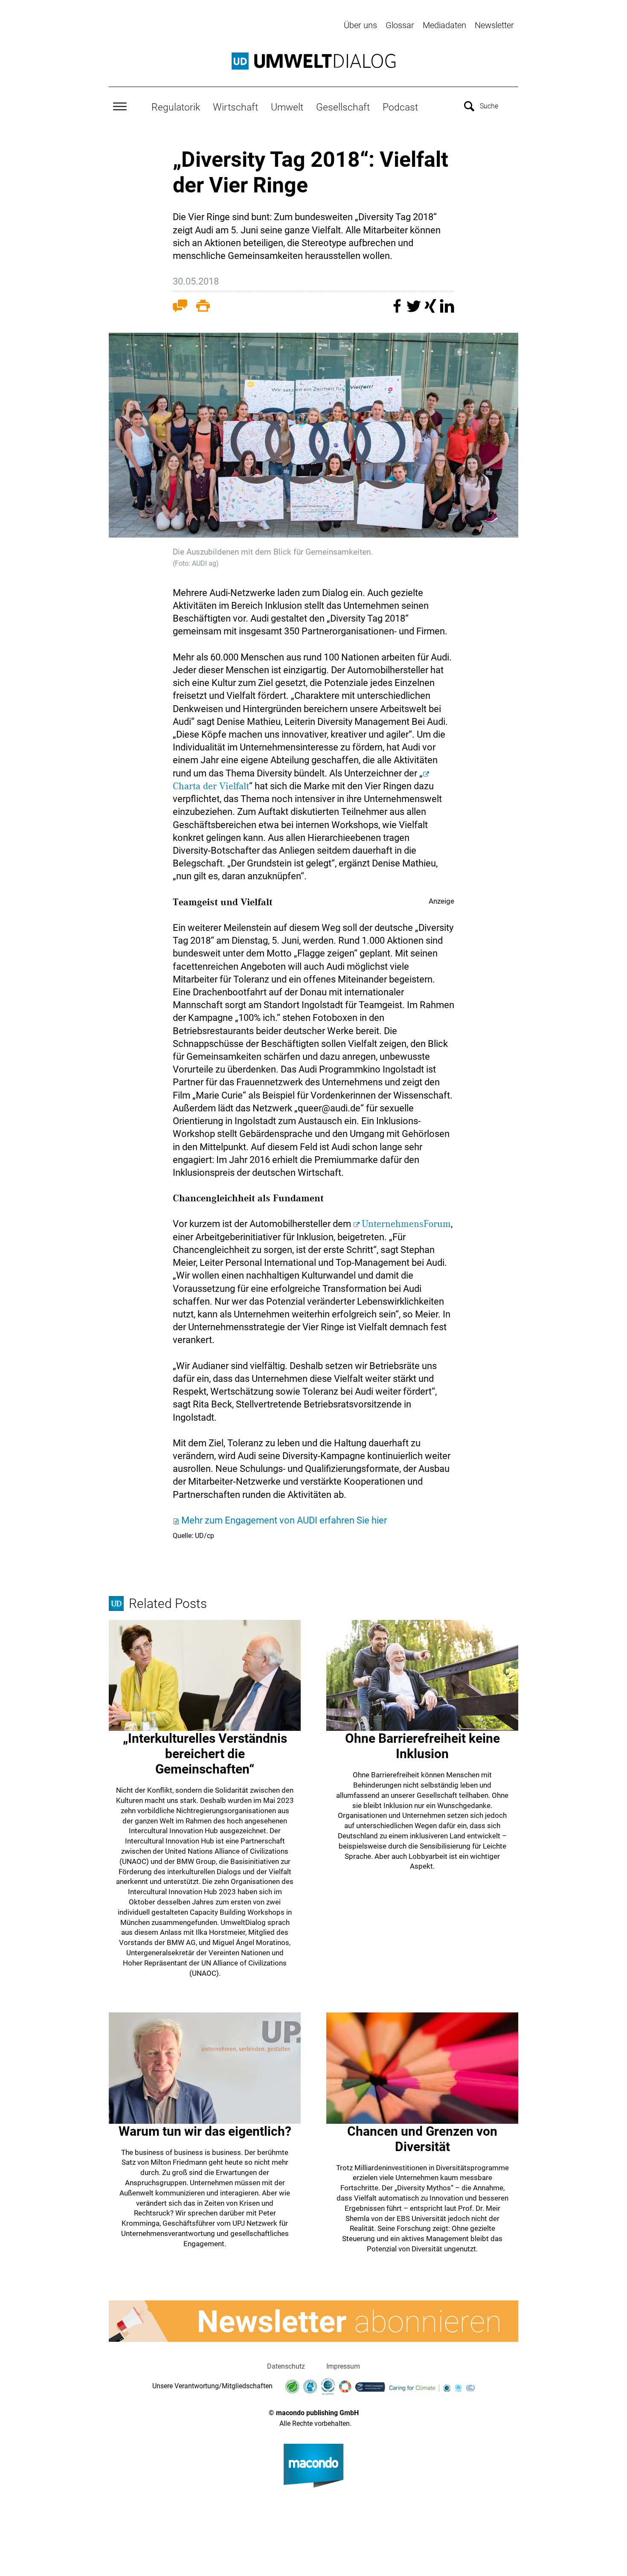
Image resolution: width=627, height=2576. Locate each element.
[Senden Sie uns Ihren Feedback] (180, 308)
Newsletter (494, 25)
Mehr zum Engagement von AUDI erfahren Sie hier (284, 1520)
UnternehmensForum (406, 1224)
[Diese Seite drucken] (203, 308)
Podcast (400, 107)
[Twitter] (415, 310)
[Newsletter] (313, 2321)
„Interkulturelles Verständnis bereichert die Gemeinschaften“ (205, 1754)
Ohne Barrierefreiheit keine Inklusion (422, 1746)
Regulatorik (176, 107)
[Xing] (431, 310)
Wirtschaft (235, 107)
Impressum (343, 2366)
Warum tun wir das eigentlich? (205, 2131)
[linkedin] (447, 310)
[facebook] (398, 310)
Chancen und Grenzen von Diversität (422, 2139)
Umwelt (287, 107)
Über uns (360, 25)
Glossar (400, 25)
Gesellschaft (343, 107)
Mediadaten (444, 25)
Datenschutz (286, 2366)
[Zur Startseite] (313, 61)
